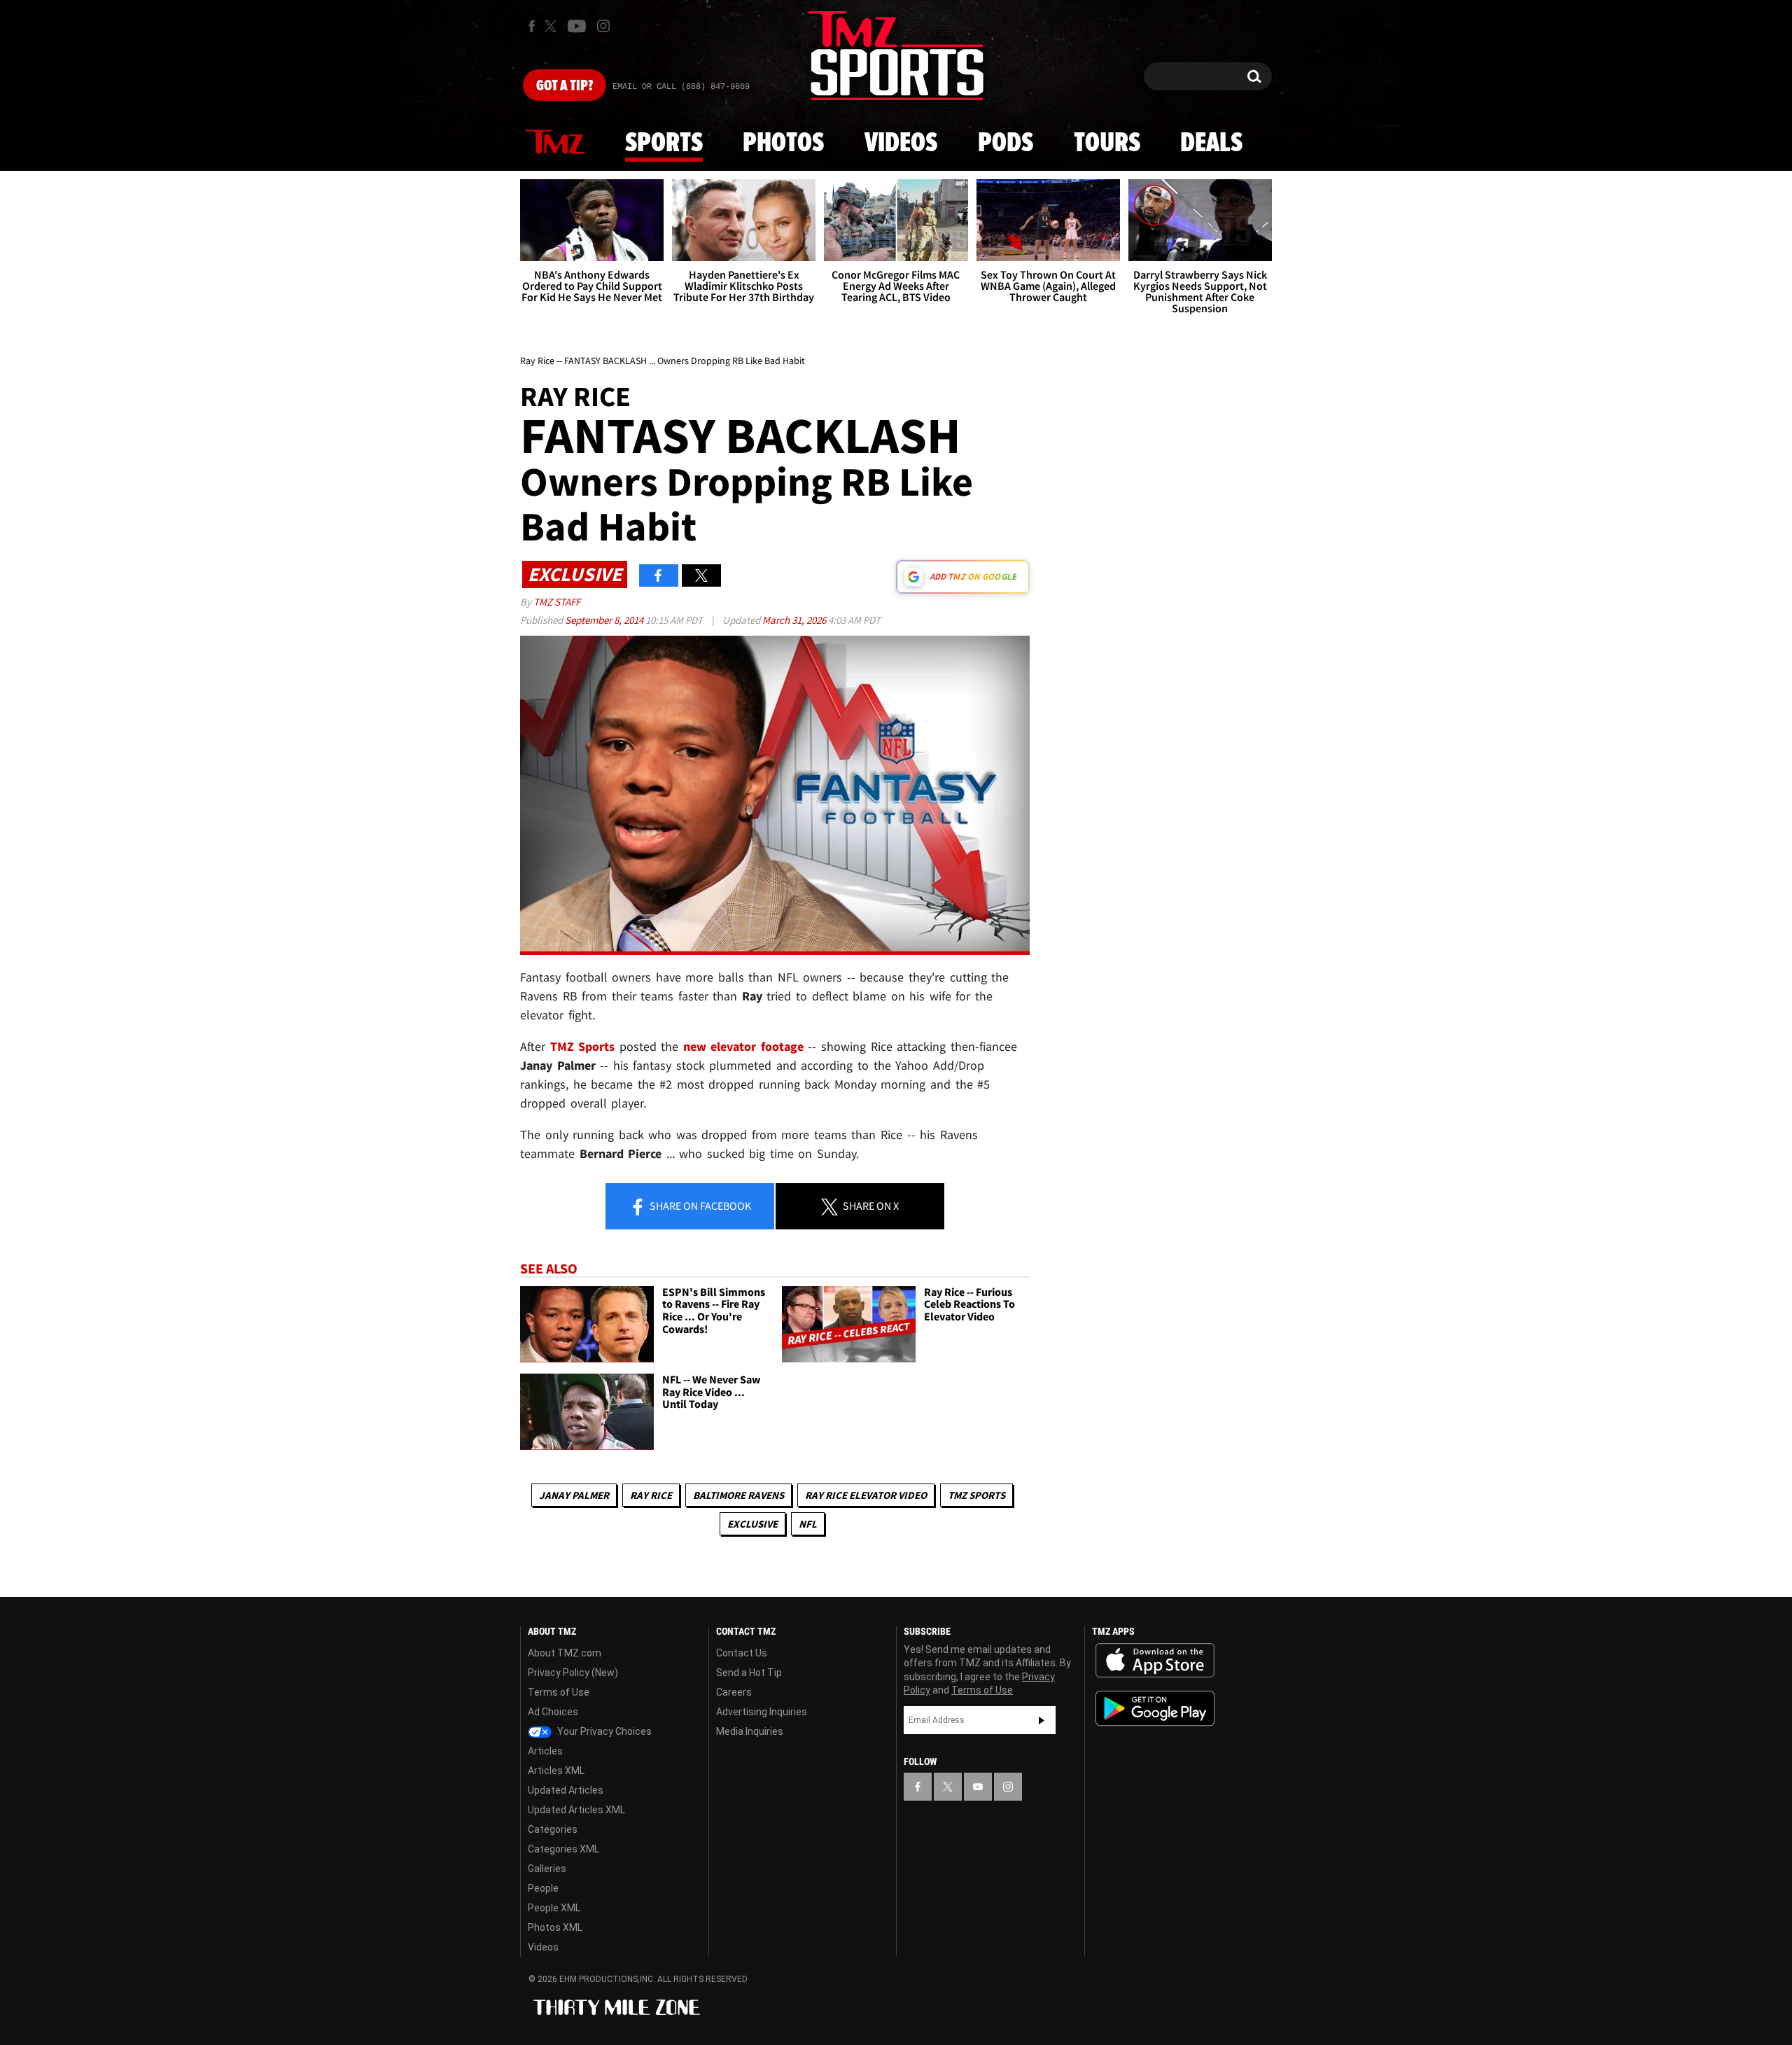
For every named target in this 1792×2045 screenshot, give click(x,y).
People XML (554, 1908)
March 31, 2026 (795, 620)
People (543, 1888)
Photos (783, 144)
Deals (1211, 144)
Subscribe (1042, 1720)
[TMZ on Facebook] (532, 26)
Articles (545, 1751)
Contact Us (742, 1653)
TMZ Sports (583, 1046)
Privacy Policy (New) (573, 1673)
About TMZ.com (565, 1653)
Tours (1107, 144)
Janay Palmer (574, 1495)
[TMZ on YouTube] (978, 1787)
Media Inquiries (750, 1731)
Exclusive (752, 1524)
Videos (901, 144)
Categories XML (563, 1849)
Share (699, 1206)
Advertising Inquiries (762, 1712)
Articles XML (556, 1771)
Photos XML (555, 1927)
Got (565, 86)
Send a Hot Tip (749, 1673)
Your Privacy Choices (603, 1731)
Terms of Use (559, 1692)
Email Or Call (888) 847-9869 (681, 87)
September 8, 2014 (605, 620)
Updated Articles (566, 1790)
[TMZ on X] (553, 26)
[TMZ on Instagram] (603, 26)
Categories (553, 1829)
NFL (808, 1524)
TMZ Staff (557, 602)
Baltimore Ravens (738, 1495)
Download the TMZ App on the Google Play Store (1155, 1709)
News (555, 143)
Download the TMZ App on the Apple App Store (1155, 1661)
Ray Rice (651, 1495)
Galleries (547, 1869)
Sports (664, 144)
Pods (1006, 144)
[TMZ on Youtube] (577, 26)
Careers (734, 1692)
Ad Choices (553, 1712)
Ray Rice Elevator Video (866, 1495)
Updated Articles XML (576, 1810)
